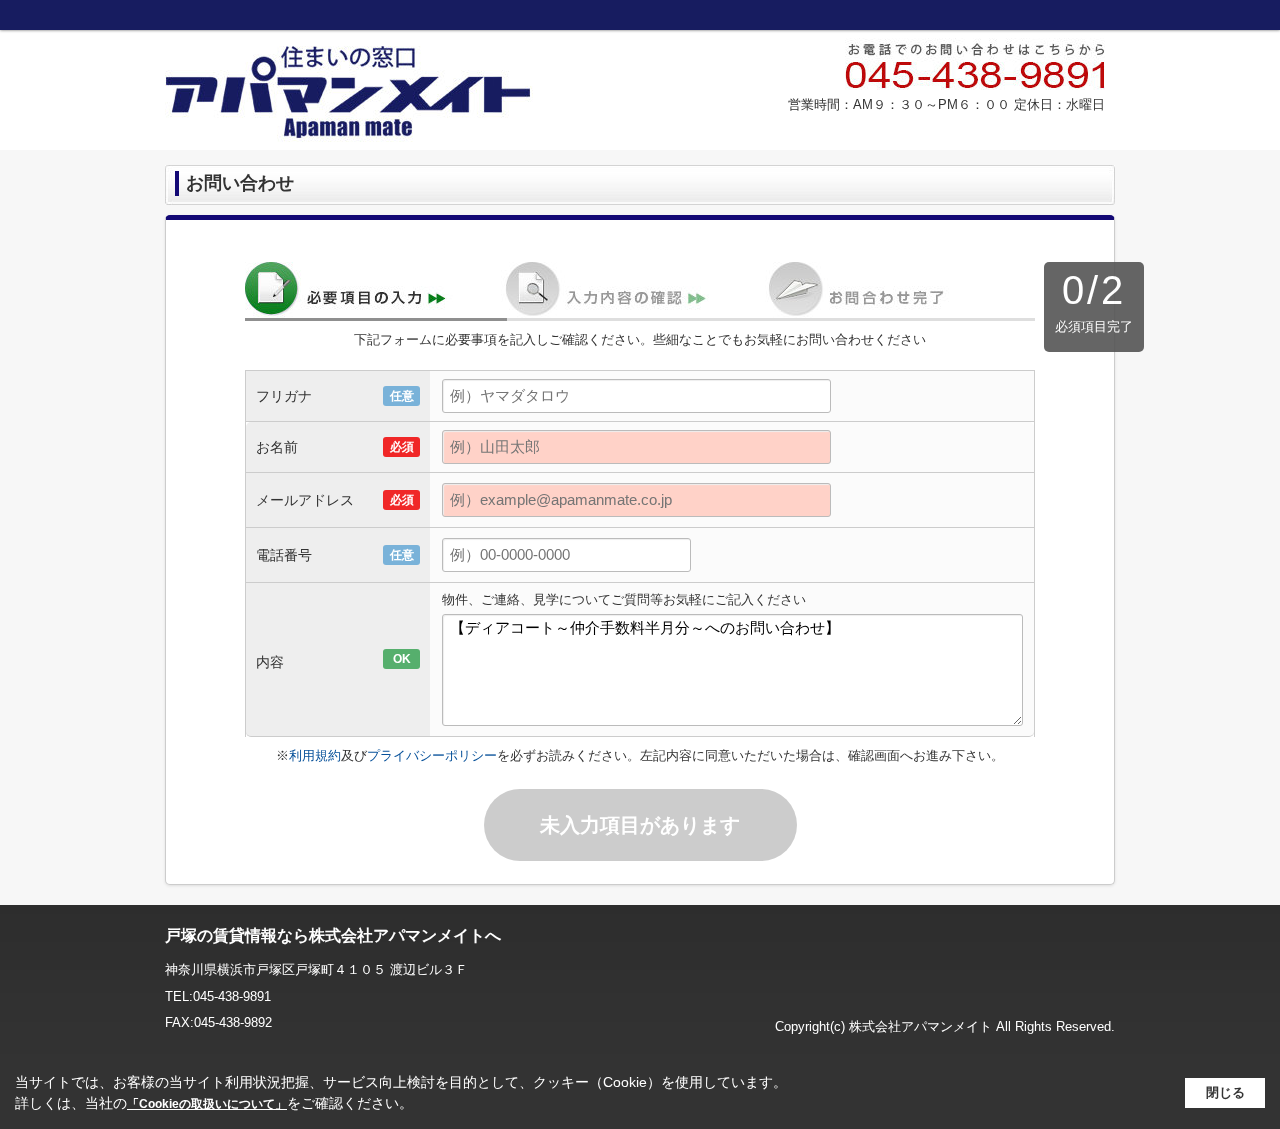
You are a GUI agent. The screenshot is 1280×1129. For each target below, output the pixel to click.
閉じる (1225, 1092)
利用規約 (315, 755)
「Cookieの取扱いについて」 (207, 1104)
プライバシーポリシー (432, 755)
